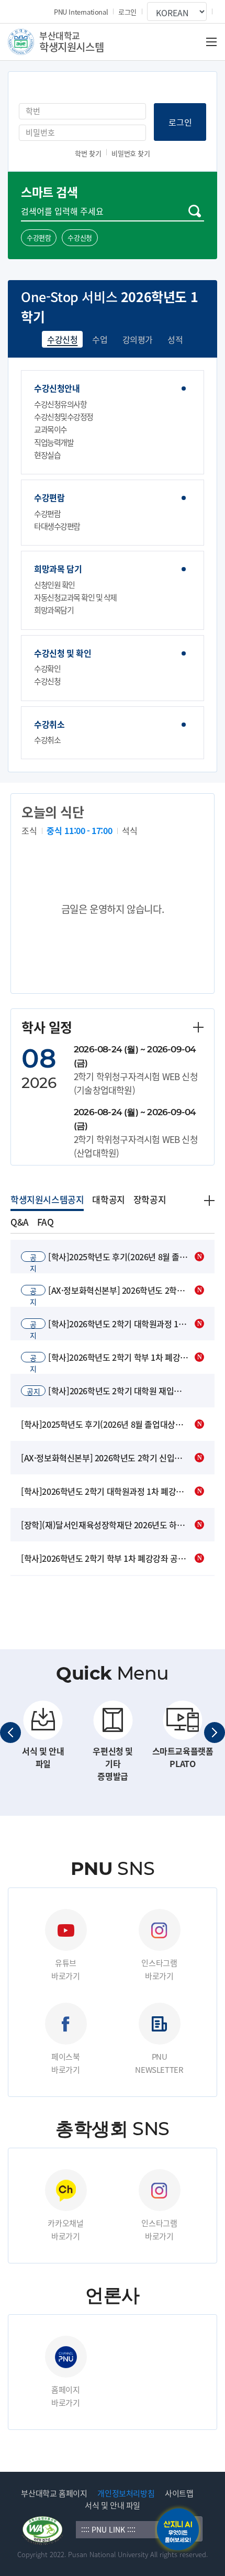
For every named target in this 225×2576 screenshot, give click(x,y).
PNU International (81, 12)
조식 (29, 830)
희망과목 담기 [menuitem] (58, 569)
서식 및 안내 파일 (113, 2505)
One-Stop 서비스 (69, 297)
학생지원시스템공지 (47, 1199)
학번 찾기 (88, 153)
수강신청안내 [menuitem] (57, 388)
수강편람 (39, 237)
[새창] (43, 2529)
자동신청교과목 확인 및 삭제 (75, 597)
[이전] (10, 1733)
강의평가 (138, 339)
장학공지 (150, 1199)
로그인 (127, 12)
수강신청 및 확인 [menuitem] (63, 653)
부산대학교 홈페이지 (54, 2493)
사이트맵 (179, 2493)
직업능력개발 (54, 442)
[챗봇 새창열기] (178, 2529)
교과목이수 (50, 429)
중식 (79, 830)
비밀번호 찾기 (131, 153)
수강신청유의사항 (60, 404)
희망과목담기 (54, 610)
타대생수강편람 (57, 526)
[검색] (195, 211)
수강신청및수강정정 (64, 417)
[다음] (215, 1733)
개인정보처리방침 (126, 2493)
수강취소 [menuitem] (49, 724)
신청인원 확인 (54, 585)
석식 (130, 830)
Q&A (20, 1222)
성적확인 (183, 339)
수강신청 (80, 237)
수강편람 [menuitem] (49, 498)
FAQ (46, 1222)
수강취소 (47, 740)
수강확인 (47, 669)
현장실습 (47, 455)
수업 (100, 339)
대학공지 (108, 1199)
